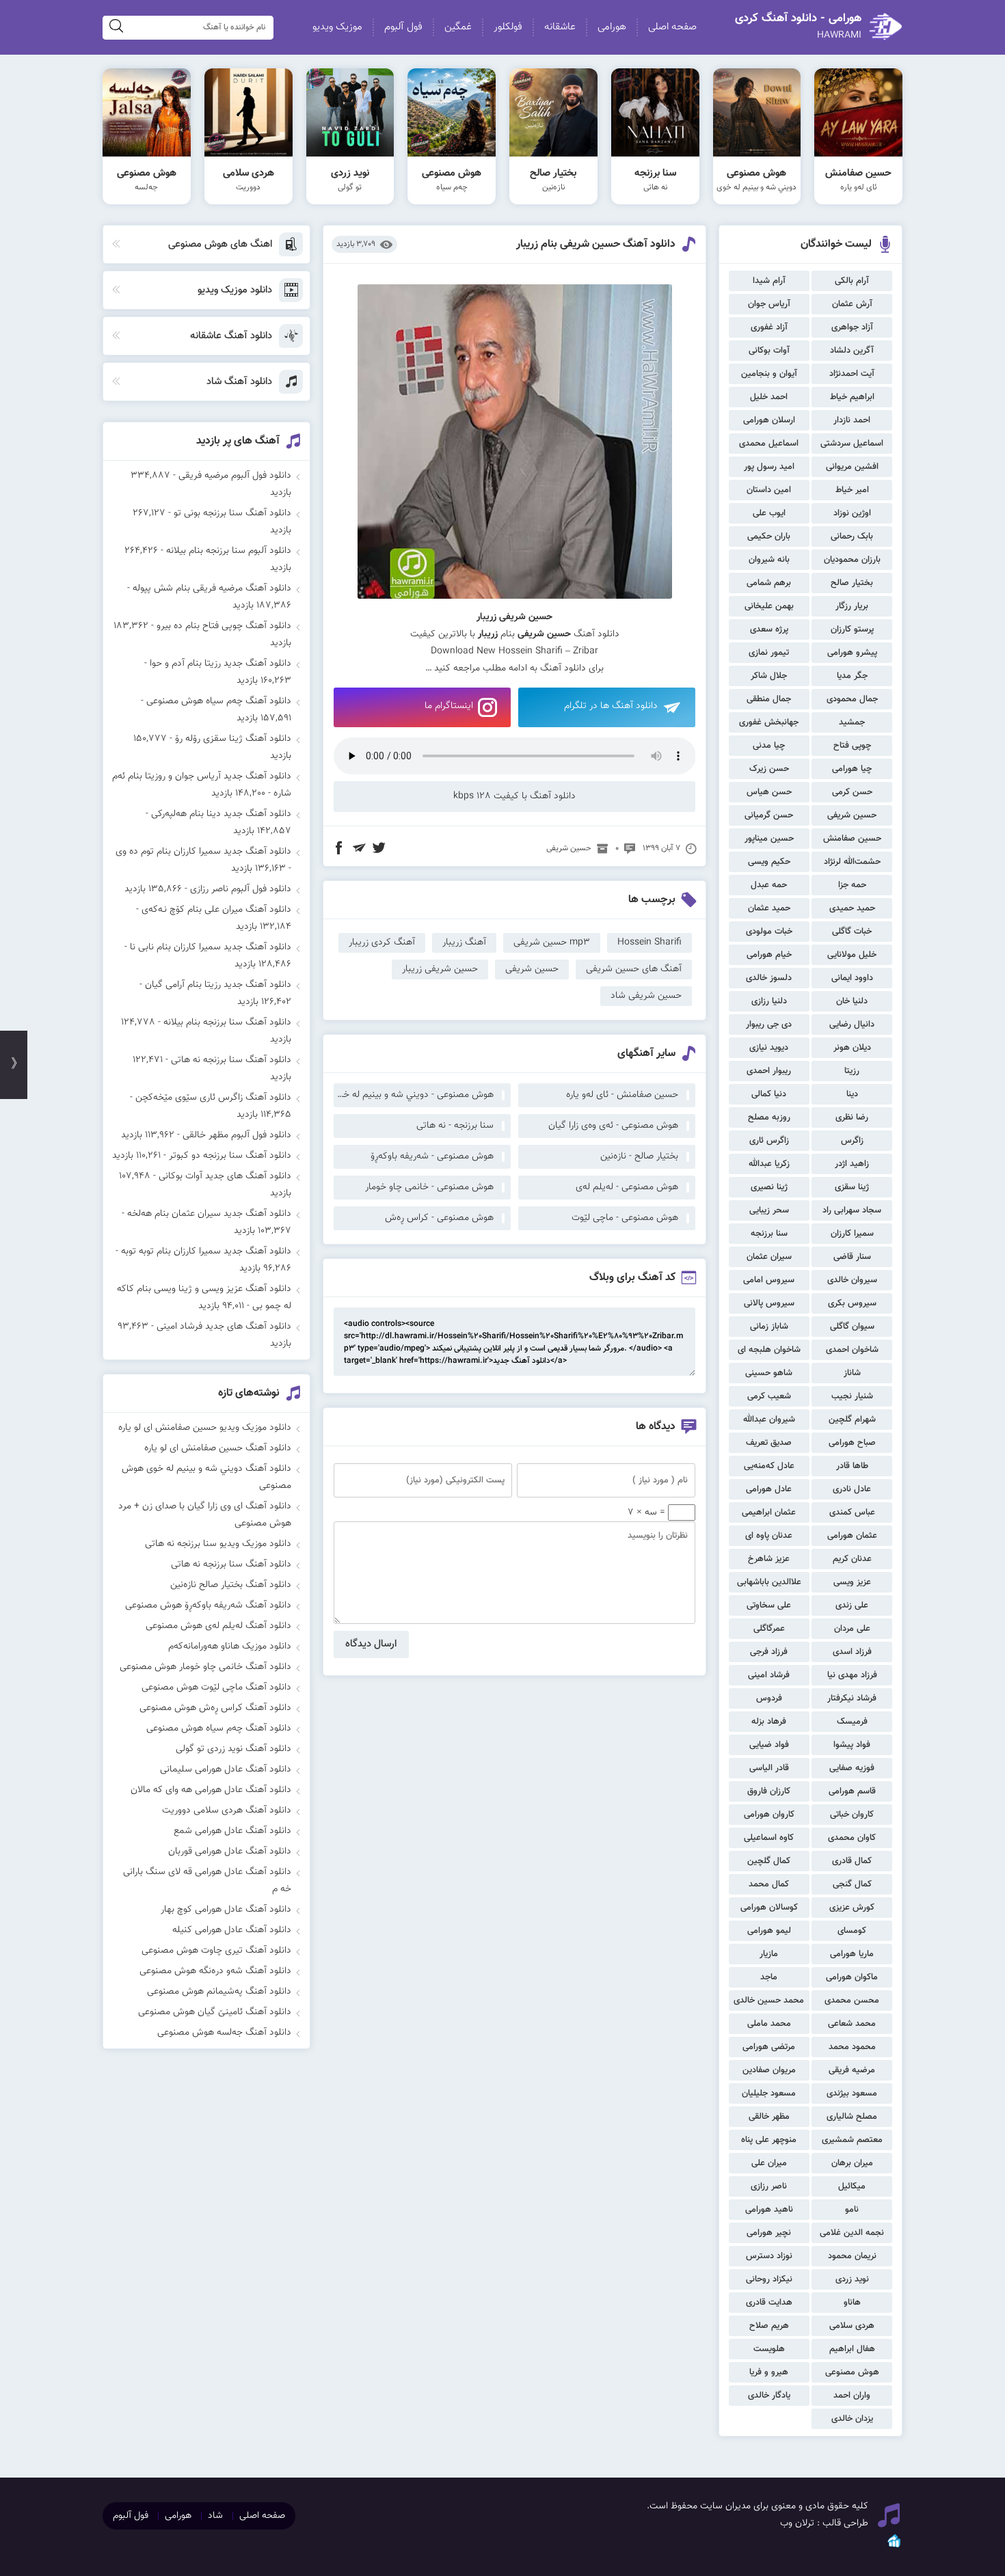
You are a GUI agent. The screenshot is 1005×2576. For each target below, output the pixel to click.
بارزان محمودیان (852, 560)
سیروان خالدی (852, 1280)
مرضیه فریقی (852, 2070)
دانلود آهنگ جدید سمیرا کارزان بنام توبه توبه (206, 1251)
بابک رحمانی (852, 537)
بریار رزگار (852, 606)
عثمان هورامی (852, 1536)
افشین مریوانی (852, 467)
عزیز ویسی (852, 1582)
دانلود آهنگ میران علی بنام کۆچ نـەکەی (216, 910)
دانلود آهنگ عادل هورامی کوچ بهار (226, 1910)
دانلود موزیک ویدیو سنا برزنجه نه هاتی (218, 1544)
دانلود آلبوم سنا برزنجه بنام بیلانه (229, 551)
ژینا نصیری (769, 1187)
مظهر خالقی (769, 2117)
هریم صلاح (769, 2326)
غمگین (458, 27)
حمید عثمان (769, 908)
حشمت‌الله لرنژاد (852, 862)
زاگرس (852, 1141)
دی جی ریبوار (769, 1025)
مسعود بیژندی (852, 2093)
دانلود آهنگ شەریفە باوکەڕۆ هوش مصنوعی (208, 1605)
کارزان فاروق (769, 1791)
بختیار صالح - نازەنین (639, 1156)
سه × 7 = (648, 1513)
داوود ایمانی (852, 978)
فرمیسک (852, 1722)
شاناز (852, 1373)
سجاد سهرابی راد (852, 1210)
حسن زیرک (769, 769)
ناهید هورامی (769, 2210)
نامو (852, 2210)
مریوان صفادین (769, 2070)
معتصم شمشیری (852, 2140)
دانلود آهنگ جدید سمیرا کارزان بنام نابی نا (211, 947)
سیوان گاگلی (852, 1327)
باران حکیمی (769, 537)
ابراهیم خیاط (852, 397)
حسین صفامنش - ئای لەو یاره (622, 1095)
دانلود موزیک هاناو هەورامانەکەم (230, 1646)
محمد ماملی (769, 2024)
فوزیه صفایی (852, 1768)
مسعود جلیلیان (769, 2093)
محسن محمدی (852, 2001)
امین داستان (769, 490)
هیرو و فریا (769, 2372)
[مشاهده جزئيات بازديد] (894, 2547)
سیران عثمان (769, 1257)
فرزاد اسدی (852, 1652)
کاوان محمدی (852, 1838)
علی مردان (852, 1629)
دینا (852, 1094)
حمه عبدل (769, 885)
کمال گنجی (852, 1884)
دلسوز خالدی (769, 978)
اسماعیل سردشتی (852, 444)
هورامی (612, 27)
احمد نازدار (852, 420)
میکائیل (852, 2186)
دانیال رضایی (852, 1025)
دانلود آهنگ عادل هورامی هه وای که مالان (211, 1790)
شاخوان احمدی (852, 1350)
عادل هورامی (769, 1489)
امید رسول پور (769, 467)
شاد (215, 2516)
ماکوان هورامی (852, 1977)
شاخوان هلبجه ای (769, 1350)
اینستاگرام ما (449, 706)
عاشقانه (560, 27)
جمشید (852, 722)
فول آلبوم (403, 27)
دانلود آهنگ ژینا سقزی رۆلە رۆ (233, 739)
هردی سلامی (852, 2326)
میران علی (769, 2163)
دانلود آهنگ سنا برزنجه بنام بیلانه (227, 1022)
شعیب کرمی (769, 1396)
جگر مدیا (852, 676)
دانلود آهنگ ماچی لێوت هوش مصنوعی (216, 1687)
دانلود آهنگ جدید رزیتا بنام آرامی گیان (218, 985)
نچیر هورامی (769, 2233)
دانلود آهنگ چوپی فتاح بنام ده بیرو (224, 626)
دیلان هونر (852, 1048)
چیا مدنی (769, 746)
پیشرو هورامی (852, 653)
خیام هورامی (769, 955)
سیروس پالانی (769, 1303)
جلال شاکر (769, 676)
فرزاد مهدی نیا (852, 1675)
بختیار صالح (852, 583)
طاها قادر (852, 1466)
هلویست (769, 2349)
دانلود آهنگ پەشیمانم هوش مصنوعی (219, 1992)
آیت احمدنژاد (852, 374)
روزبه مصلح (769, 1117)
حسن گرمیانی (769, 815)
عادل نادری (852, 1489)
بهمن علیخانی (769, 606)
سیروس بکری (852, 1303)
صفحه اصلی (672, 27)
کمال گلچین (769, 1861)
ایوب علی (769, 513)
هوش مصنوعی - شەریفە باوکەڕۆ (432, 1156)
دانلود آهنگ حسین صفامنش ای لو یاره (218, 1448)
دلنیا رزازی (769, 1001)
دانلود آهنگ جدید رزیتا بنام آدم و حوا (220, 664)
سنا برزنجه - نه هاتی (455, 1126)
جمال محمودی (852, 699)
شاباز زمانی (769, 1327)
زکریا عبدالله (769, 1164)
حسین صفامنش (852, 839)
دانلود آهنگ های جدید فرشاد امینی (224, 1327)
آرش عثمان (852, 304)
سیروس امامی (769, 1280)
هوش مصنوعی (852, 2372)
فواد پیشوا (852, 1745)
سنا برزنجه (769, 1234)
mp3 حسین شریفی (552, 943)
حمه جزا (852, 885)
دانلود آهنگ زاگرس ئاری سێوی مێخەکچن (213, 1098)
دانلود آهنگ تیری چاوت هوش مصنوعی (216, 1951)
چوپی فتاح (852, 746)
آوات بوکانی (769, 351)
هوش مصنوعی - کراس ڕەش (439, 1218)
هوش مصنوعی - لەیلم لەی (627, 1187)
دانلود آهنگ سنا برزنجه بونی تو (232, 513)
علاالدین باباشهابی (769, 1582)
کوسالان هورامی (769, 1908)
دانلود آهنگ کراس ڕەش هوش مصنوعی (215, 1708)
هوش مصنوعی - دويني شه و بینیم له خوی (414, 1095)
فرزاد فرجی (769, 1652)
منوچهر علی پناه (769, 2140)
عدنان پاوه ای (769, 1536)
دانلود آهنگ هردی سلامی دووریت (227, 1811)
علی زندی (852, 1605)
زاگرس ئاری (769, 1141)
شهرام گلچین (852, 1420)
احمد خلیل (769, 397)
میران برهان (852, 2163)
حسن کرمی (852, 792)
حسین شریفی (852, 815)
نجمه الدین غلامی (852, 2233)
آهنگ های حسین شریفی (634, 969)
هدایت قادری (769, 2303)
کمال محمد (769, 1884)
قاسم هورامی (852, 1791)
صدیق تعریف (769, 1443)
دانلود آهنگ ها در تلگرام (611, 706)
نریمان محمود (852, 2256)
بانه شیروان (769, 560)
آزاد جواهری (852, 327)
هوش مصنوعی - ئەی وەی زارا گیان (613, 1126)
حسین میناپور (769, 839)
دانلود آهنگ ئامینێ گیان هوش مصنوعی (215, 2012)
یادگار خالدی (769, 2396)
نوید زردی (852, 2279)
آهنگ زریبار (464, 943)
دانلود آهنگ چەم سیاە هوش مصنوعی (219, 701)
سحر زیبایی (769, 1210)
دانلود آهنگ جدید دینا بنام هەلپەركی (221, 814)
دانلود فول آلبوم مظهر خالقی (237, 1135)
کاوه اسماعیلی (769, 1838)
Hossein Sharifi (649, 943)
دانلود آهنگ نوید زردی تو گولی (233, 1749)
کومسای (852, 1931)
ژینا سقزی (852, 1187)
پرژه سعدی (769, 629)
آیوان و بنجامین (769, 374)
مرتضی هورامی (769, 2047)
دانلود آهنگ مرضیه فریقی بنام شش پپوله (212, 588)
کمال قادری (852, 1861)
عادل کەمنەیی (769, 1466)
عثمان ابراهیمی (769, 1513)
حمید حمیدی (852, 908)
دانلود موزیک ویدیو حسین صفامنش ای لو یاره (205, 1428)
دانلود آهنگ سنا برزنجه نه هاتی (231, 1060)
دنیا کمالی (769, 1094)
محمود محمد (852, 2047)
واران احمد (852, 2396)
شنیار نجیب (852, 1396)
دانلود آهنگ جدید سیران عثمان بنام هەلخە (209, 1214)
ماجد (769, 1977)
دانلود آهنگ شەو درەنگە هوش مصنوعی (215, 1971)
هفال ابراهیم (852, 2349)
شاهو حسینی (769, 1373)
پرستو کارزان (852, 629)
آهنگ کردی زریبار (382, 943)
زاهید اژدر (852, 1164)
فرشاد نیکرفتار (852, 1698)
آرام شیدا (769, 281)
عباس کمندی (852, 1513)
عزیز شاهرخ (769, 1559)
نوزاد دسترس (769, 2256)
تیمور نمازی (769, 653)
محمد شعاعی (852, 2024)
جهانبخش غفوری (769, 722)
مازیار (769, 1954)
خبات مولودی (769, 932)
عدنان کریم (852, 1559)
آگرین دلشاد (852, 351)
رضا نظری (852, 1117)
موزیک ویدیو (337, 27)
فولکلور (508, 27)
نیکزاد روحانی (769, 2279)
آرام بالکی (852, 281)
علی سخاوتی (769, 1605)
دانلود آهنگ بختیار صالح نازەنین (231, 1585)
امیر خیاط (852, 490)
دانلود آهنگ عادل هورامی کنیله (232, 1930)
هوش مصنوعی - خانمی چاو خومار (429, 1187)
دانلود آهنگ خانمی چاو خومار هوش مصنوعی (205, 1667)
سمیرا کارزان (852, 1234)
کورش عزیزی (852, 1908)
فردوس (769, 1698)
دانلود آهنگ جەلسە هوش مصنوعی (224, 2033)
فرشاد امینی (769, 1675)
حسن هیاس (769, 792)
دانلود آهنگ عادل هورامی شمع (232, 1831)
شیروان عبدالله (769, 1420)
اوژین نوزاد (852, 513)
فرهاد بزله (769, 1722)
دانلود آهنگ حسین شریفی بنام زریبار (596, 244)
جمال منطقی (769, 699)
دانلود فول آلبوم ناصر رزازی (241, 889)
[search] (116, 28)
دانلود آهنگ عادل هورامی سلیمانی (226, 1770)
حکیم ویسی (769, 862)
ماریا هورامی (852, 1954)
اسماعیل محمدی (769, 444)
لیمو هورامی (769, 1931)
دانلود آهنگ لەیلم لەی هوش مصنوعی (218, 1626)
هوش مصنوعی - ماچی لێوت (625, 1218)
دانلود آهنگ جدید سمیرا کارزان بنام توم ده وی (203, 852)
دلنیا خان (852, 1001)
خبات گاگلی (852, 932)
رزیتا (852, 1071)
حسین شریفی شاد (646, 996)
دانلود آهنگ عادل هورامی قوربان (230, 1852)
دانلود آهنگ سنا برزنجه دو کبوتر (230, 1156)
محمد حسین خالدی (769, 2001)
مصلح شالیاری (852, 2117)
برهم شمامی (769, 583)
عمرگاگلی (769, 1629)
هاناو (852, 2303)
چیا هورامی (852, 769)
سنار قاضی (852, 1257)
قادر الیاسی (769, 1768)
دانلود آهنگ (563, 668)
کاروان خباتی (852, 1815)
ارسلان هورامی (769, 420)
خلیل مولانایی (852, 955)
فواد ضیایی (769, 1745)
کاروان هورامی (769, 1815)
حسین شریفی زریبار (440, 969)
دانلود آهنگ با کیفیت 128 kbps (514, 796)
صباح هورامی (852, 1443)
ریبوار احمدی (769, 1071)
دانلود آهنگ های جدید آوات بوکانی (225, 1176)
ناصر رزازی (769, 2186)
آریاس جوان (769, 304)
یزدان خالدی (852, 2419)
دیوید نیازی (769, 1048)
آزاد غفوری (769, 327)
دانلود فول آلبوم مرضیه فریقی (235, 476)
